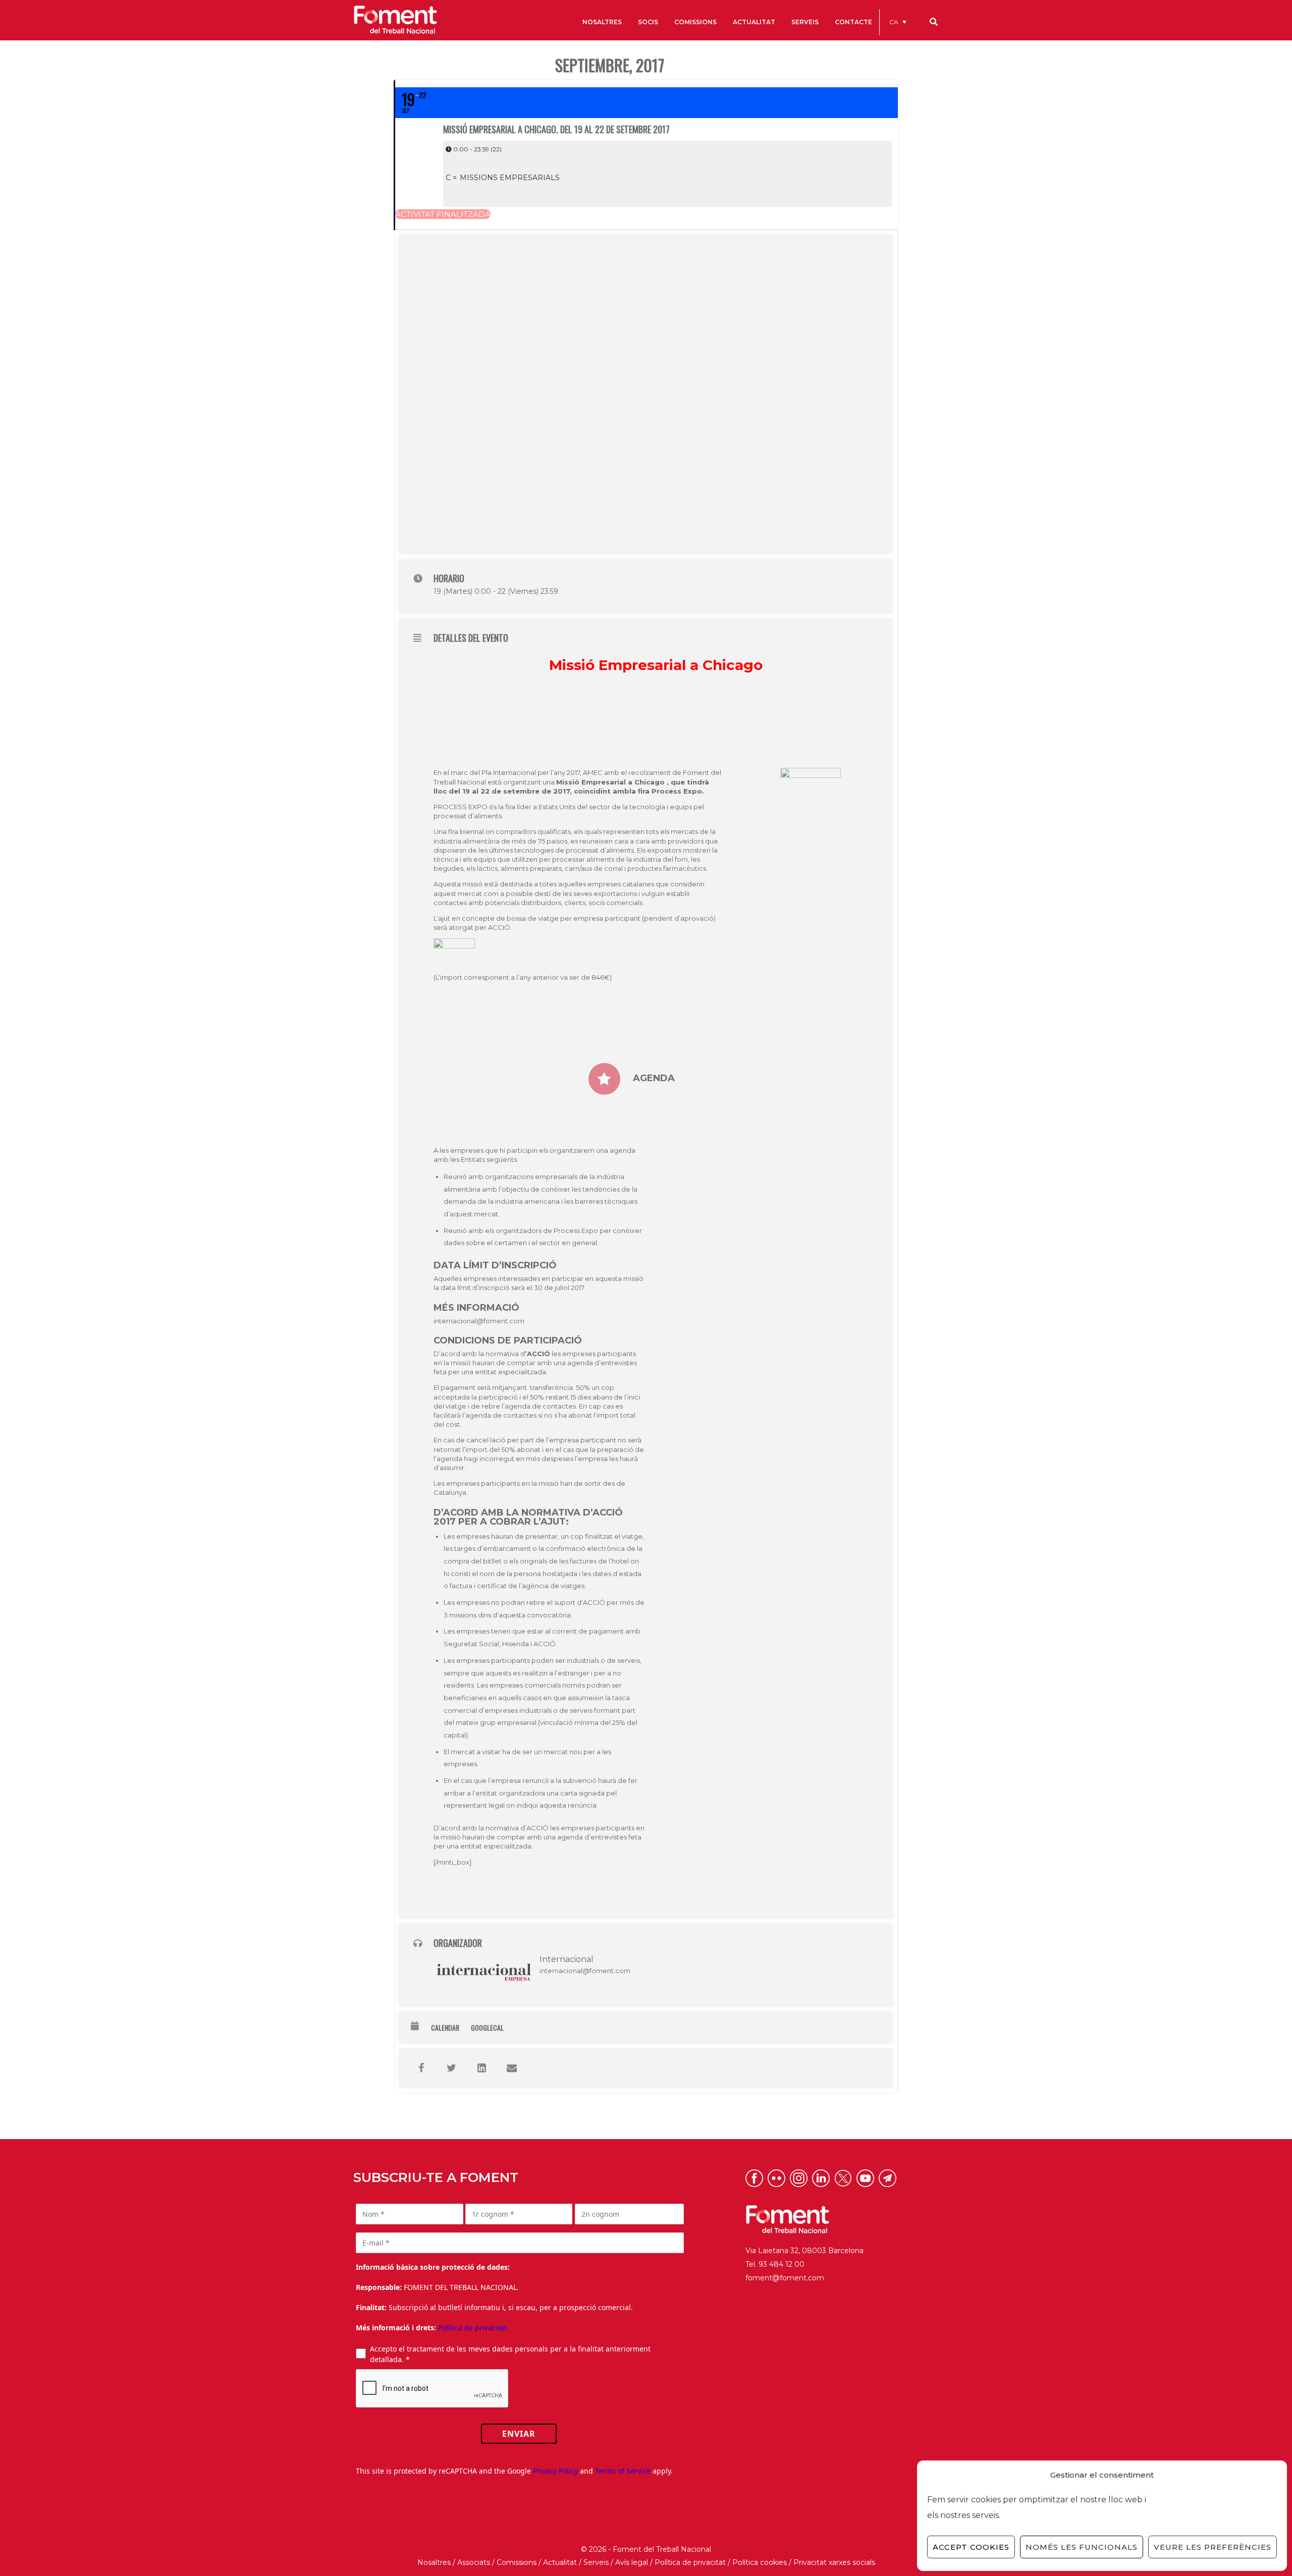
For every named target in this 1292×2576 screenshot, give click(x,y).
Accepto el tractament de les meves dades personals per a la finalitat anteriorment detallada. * (510, 2354)
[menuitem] (898, 22)
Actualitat (560, 2562)
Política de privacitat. (473, 2328)
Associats (474, 2562)
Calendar (445, 2028)
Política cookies (760, 2562)
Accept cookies (971, 2547)
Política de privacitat (690, 2562)
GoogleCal (487, 2028)
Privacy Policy (555, 2471)
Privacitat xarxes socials (834, 2562)
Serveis (596, 2562)
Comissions (517, 2562)
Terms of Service (623, 2471)
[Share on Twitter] (451, 2068)
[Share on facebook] (421, 2068)
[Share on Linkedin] (481, 2068)
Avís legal (632, 2562)
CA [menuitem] (894, 22)
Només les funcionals (1082, 2547)
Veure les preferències (1213, 2547)
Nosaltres (434, 2562)
